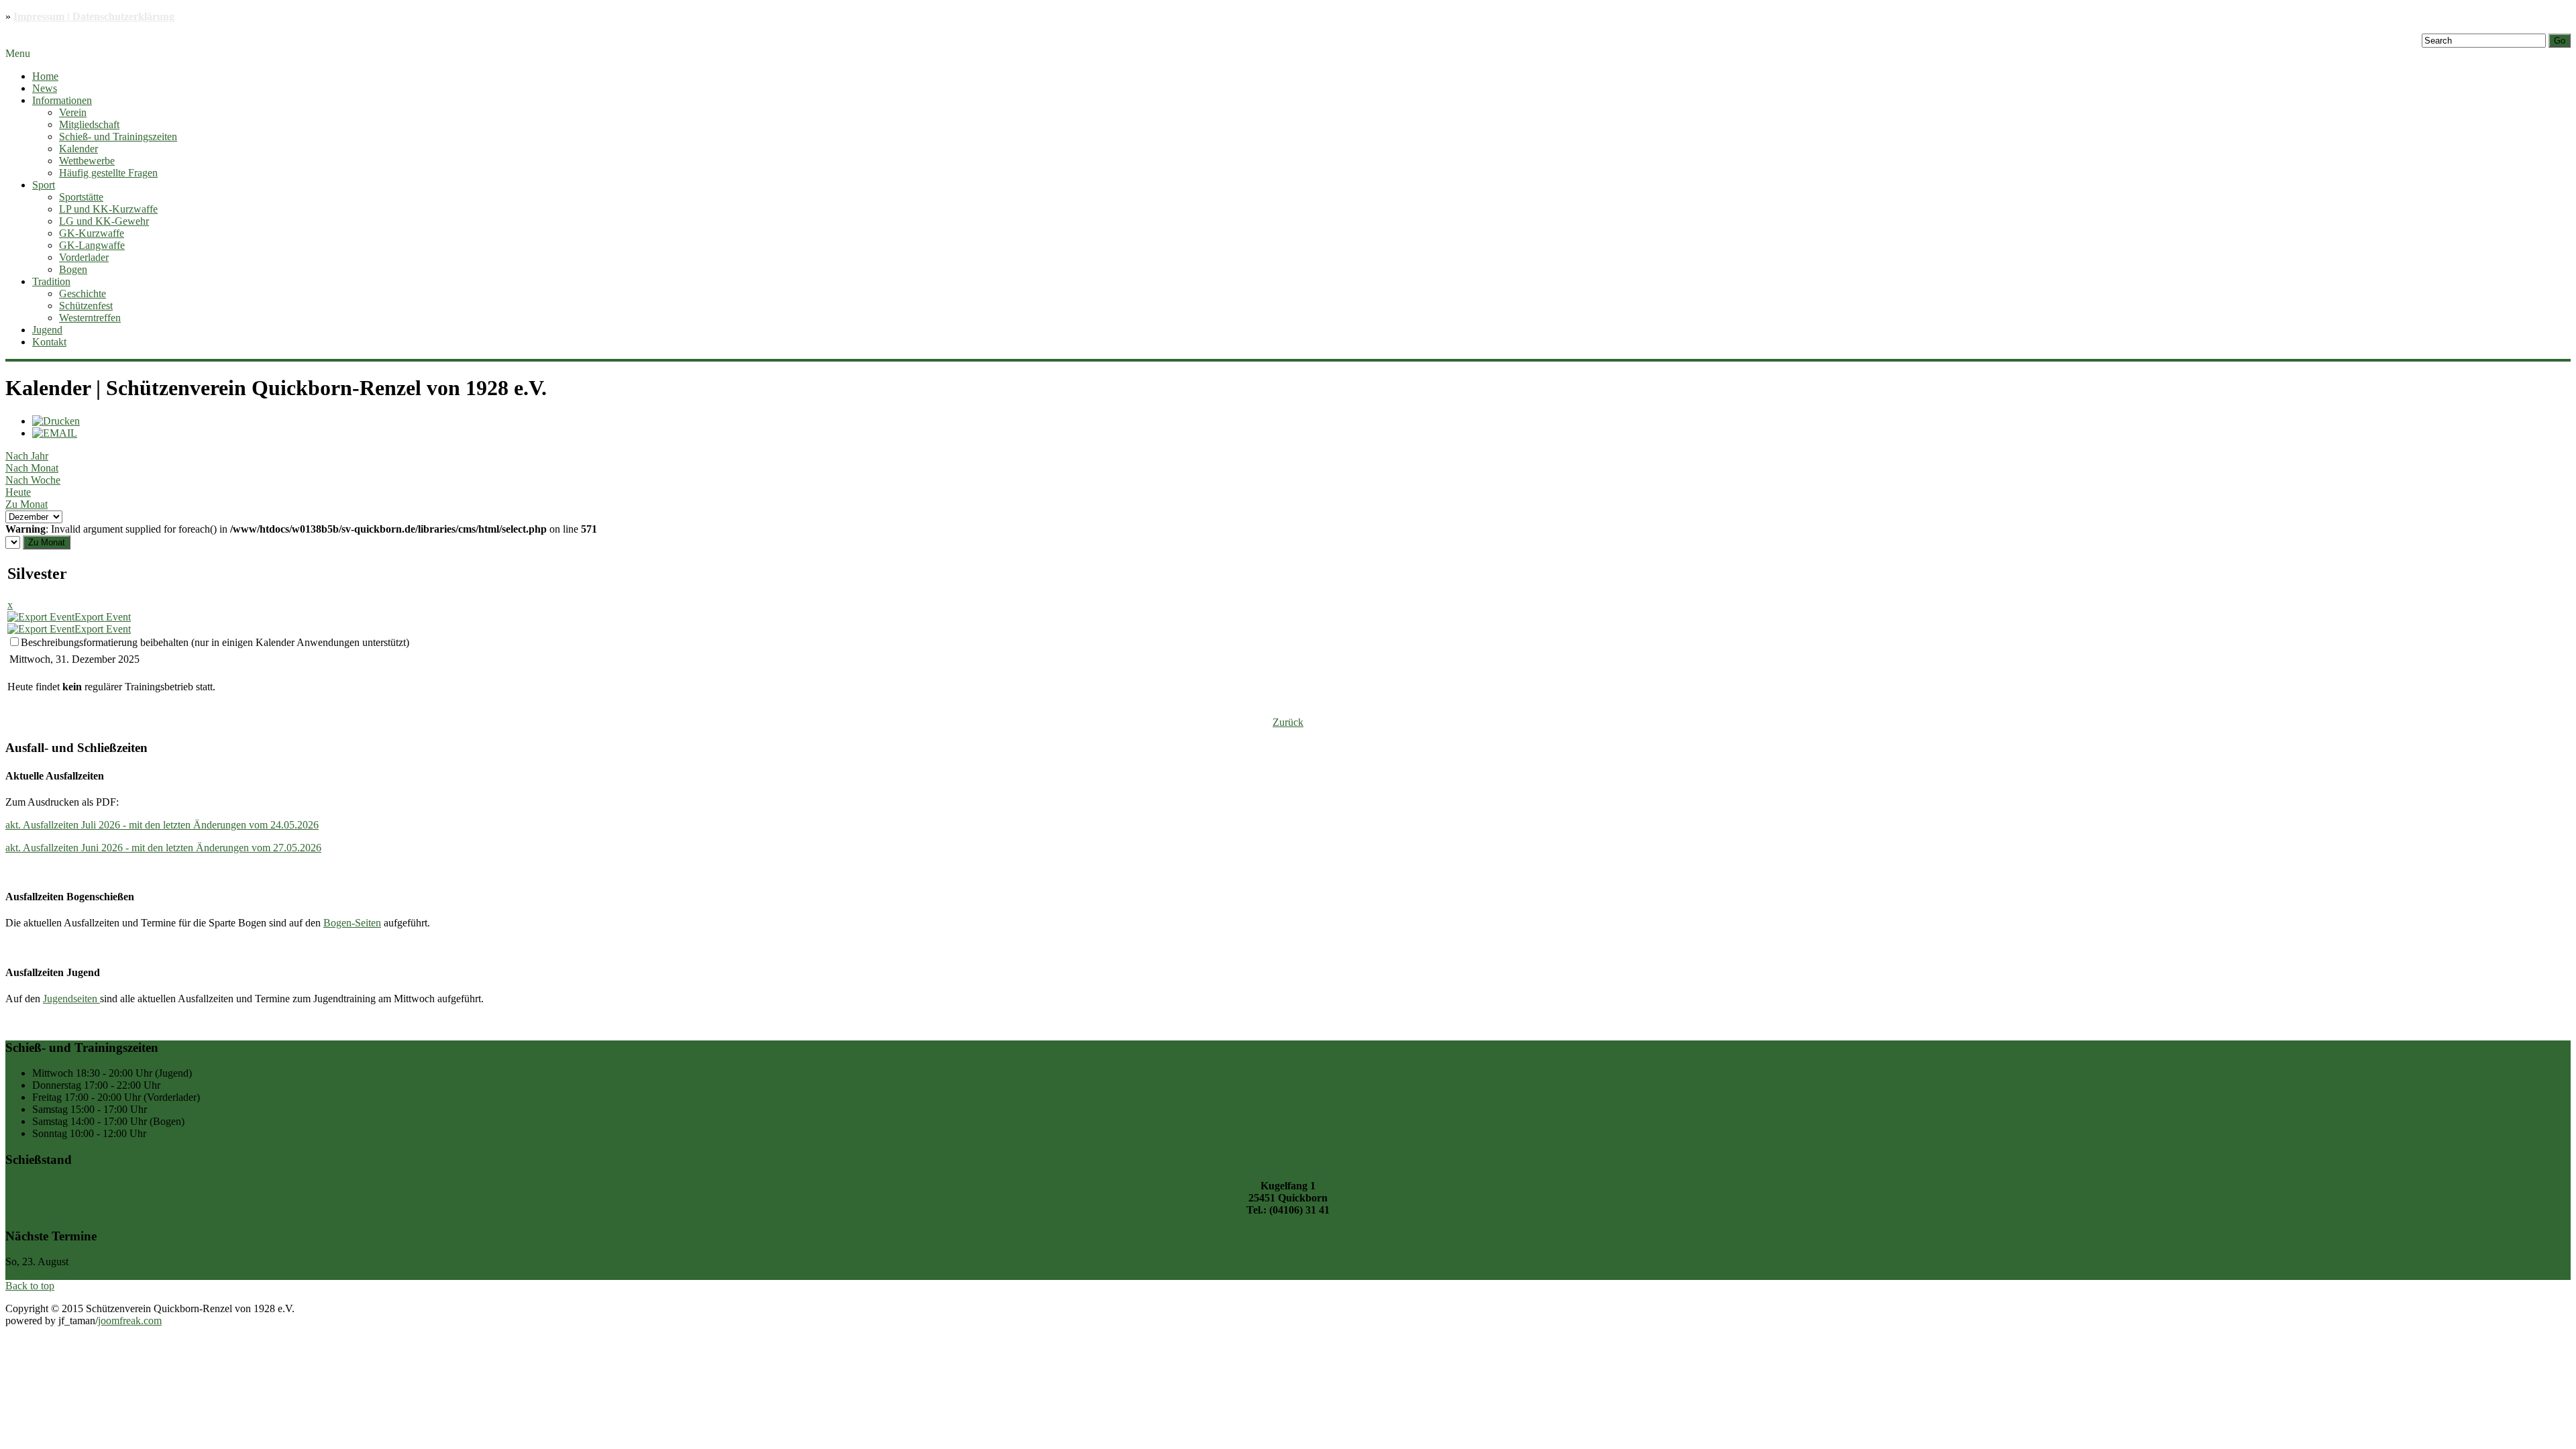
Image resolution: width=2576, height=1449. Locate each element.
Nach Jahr (27, 456)
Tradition (51, 281)
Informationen (62, 100)
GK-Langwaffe (92, 245)
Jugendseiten (71, 999)
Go (2560, 41)
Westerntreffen (90, 318)
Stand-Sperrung (39, 1274)
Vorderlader (84, 257)
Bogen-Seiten (352, 923)
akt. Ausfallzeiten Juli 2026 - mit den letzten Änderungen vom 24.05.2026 (162, 825)
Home (45, 76)
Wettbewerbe (87, 161)
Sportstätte (81, 197)
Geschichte (83, 293)
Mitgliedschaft (89, 124)
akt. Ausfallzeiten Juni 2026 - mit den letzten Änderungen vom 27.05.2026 (163, 848)
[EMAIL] (55, 433)
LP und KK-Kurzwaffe (108, 209)
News (45, 88)
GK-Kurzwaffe (92, 233)
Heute (18, 492)
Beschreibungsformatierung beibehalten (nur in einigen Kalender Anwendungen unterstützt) (215, 642)
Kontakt (49, 342)
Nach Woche (33, 480)
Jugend (47, 330)
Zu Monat (26, 504)
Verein (73, 112)
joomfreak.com (130, 1321)
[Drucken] (56, 421)
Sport (44, 185)
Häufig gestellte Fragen (108, 173)
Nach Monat (32, 468)
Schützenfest (86, 306)
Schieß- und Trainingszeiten (118, 137)
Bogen (73, 269)
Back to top (30, 1286)
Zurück (1288, 722)
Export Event (103, 617)
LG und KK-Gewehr (104, 221)
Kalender (78, 149)
